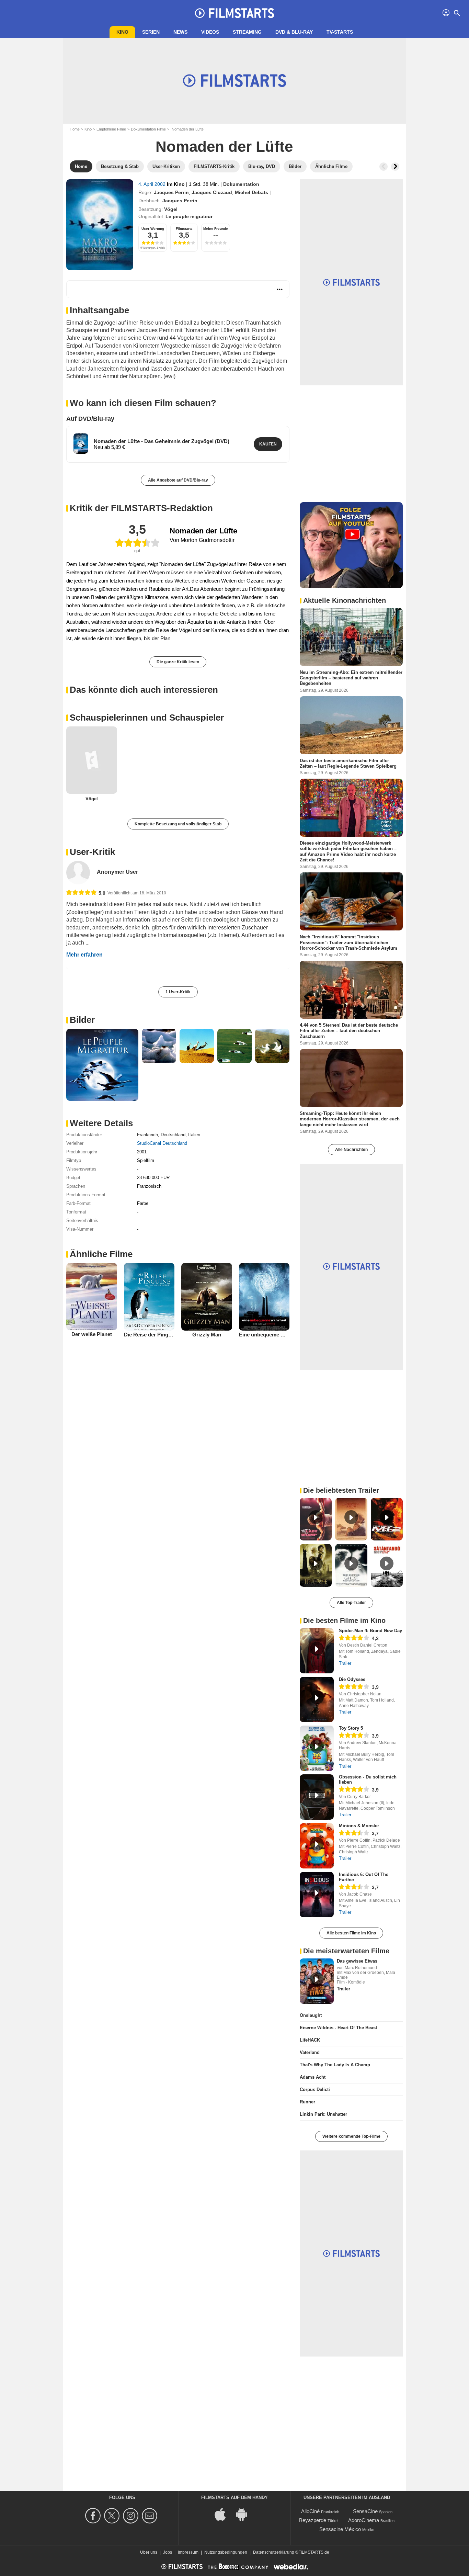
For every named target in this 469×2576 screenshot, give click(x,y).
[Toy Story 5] (317, 1748)
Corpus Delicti (315, 2089)
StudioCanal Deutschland (162, 1143)
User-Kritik (92, 852)
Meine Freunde (216, 229)
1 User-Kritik (178, 992)
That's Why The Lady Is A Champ (335, 2065)
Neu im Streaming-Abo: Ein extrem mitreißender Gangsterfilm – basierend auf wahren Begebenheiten (351, 678)
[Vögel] (92, 760)
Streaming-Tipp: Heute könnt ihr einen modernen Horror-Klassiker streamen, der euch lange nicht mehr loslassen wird (350, 1119)
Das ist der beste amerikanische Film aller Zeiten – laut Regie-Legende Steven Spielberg (348, 763)
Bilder (82, 1020)
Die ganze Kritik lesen (178, 662)
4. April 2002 (153, 184)
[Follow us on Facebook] (94, 2516)
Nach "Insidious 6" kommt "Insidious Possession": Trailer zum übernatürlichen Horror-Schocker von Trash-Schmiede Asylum (348, 942)
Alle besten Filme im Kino (351, 1933)
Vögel (171, 209)
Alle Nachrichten (351, 1150)
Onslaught (311, 2015)
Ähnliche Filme (101, 1254)
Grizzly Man (207, 1335)
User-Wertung (153, 229)
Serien (151, 32)
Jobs (168, 2552)
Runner (307, 2102)
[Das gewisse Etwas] (317, 1981)
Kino (122, 32)
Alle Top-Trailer (351, 1603)
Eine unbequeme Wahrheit (270, 1335)
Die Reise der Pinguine (151, 1335)
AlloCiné (310, 2511)
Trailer (345, 1663)
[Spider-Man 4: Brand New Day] (317, 1651)
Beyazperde (313, 2520)
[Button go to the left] (384, 167)
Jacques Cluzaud (212, 192)
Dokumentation (241, 184)
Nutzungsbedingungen (226, 2552)
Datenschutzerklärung (274, 2552)
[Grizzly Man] (207, 1297)
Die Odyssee (352, 1679)
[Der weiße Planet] (92, 1297)
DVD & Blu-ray (294, 32)
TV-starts (340, 32)
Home (75, 129)
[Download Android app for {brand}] (245, 2514)
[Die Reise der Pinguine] (149, 1297)
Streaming (247, 32)
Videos (210, 32)
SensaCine (365, 2511)
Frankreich (147, 1135)
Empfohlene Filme (111, 129)
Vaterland (310, 2052)
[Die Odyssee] (317, 1699)
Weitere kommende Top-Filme (351, 2136)
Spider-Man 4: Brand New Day (370, 1631)
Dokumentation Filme (148, 129)
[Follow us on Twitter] (113, 2516)
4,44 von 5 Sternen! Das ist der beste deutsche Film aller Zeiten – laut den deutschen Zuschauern (349, 1031)
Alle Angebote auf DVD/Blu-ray (178, 480)
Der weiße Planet (92, 1334)
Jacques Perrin (171, 192)
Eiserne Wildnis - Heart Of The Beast (338, 2028)
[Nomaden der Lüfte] (100, 225)
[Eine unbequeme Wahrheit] (264, 1297)
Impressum (188, 2552)
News (180, 32)
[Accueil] (235, 13)
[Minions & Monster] (317, 1846)
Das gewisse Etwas (357, 1961)
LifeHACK (310, 2040)
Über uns (149, 2552)
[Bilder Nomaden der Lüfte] (102, 1065)
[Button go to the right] (395, 167)
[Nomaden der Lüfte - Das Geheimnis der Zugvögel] (81, 443)
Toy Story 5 (351, 1728)
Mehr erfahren (84, 955)
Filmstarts (184, 229)
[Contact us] (151, 2516)
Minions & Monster (359, 1826)
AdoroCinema (364, 2520)
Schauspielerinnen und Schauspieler (147, 718)
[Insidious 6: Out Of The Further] (317, 1895)
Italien (194, 1135)
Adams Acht (313, 2077)
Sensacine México (340, 2529)
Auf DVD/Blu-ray (90, 419)
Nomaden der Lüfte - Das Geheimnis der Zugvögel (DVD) (162, 441)
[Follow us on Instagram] (132, 2516)
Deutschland (173, 1135)
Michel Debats (251, 192)
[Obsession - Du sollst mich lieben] (317, 1797)
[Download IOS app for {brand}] (224, 2514)
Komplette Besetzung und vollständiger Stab (178, 824)
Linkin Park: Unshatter (323, 2114)
